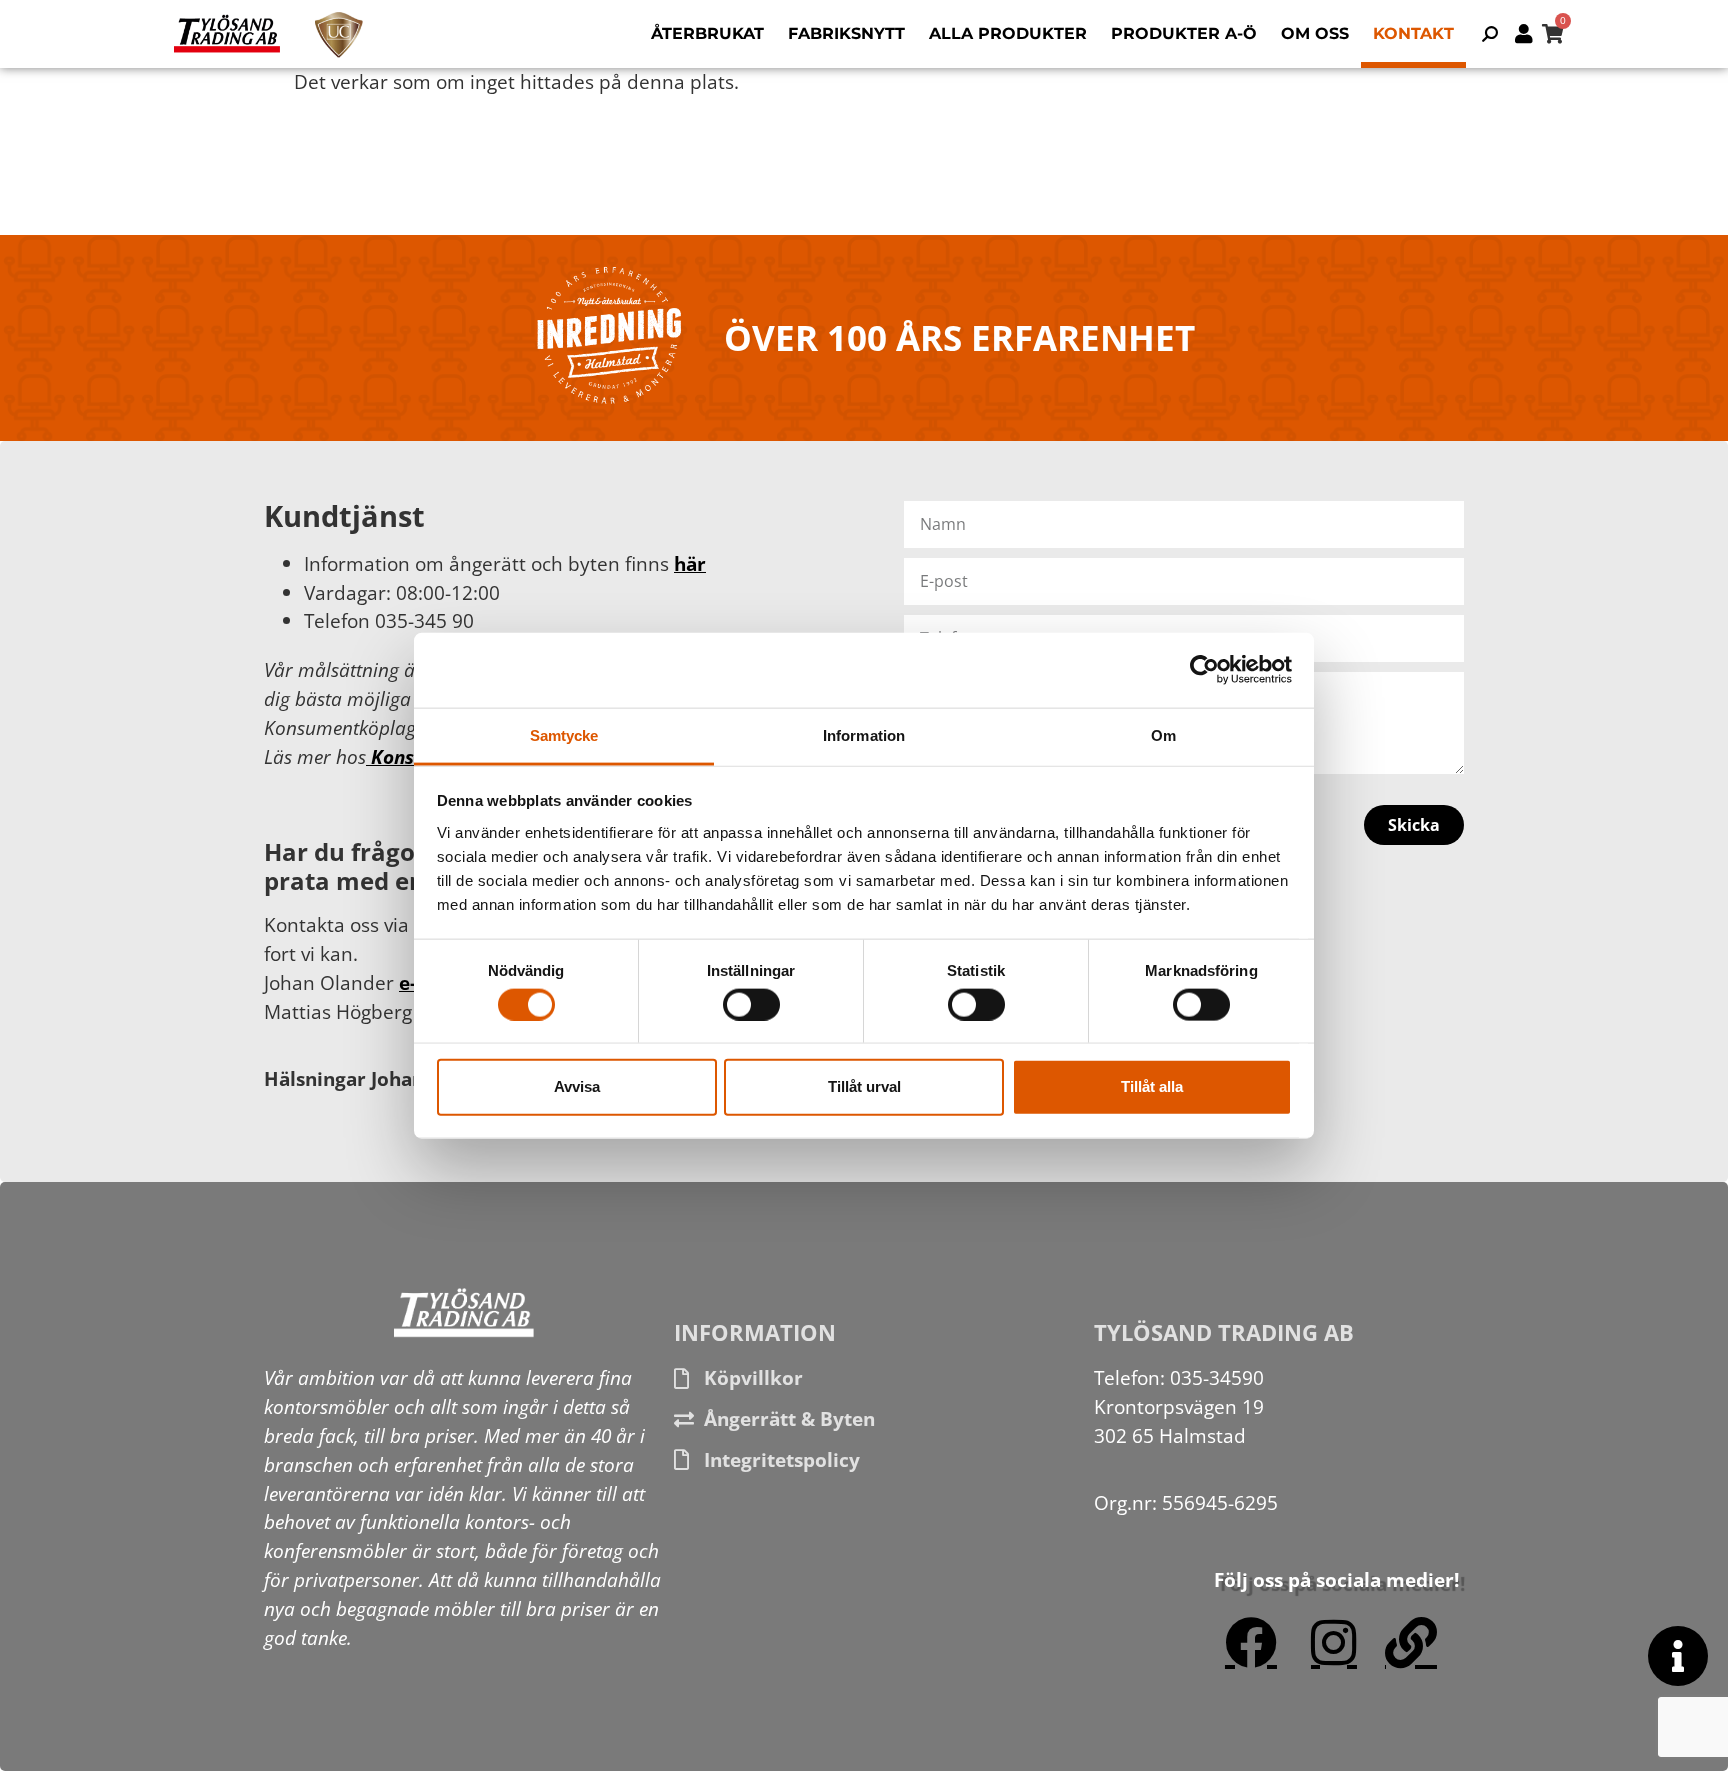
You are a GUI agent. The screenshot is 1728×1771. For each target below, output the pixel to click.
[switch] (751, 1004)
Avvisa (577, 1086)
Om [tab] (1163, 734)
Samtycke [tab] (564, 734)
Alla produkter (1008, 33)
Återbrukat (707, 33)
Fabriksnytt (846, 33)
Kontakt (1413, 33)
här (690, 563)
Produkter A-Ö (1184, 33)
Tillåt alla (1152, 1086)
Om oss (1315, 33)
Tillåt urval (864, 1086)
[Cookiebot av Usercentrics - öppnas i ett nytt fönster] (1204, 670)
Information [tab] (864, 734)
